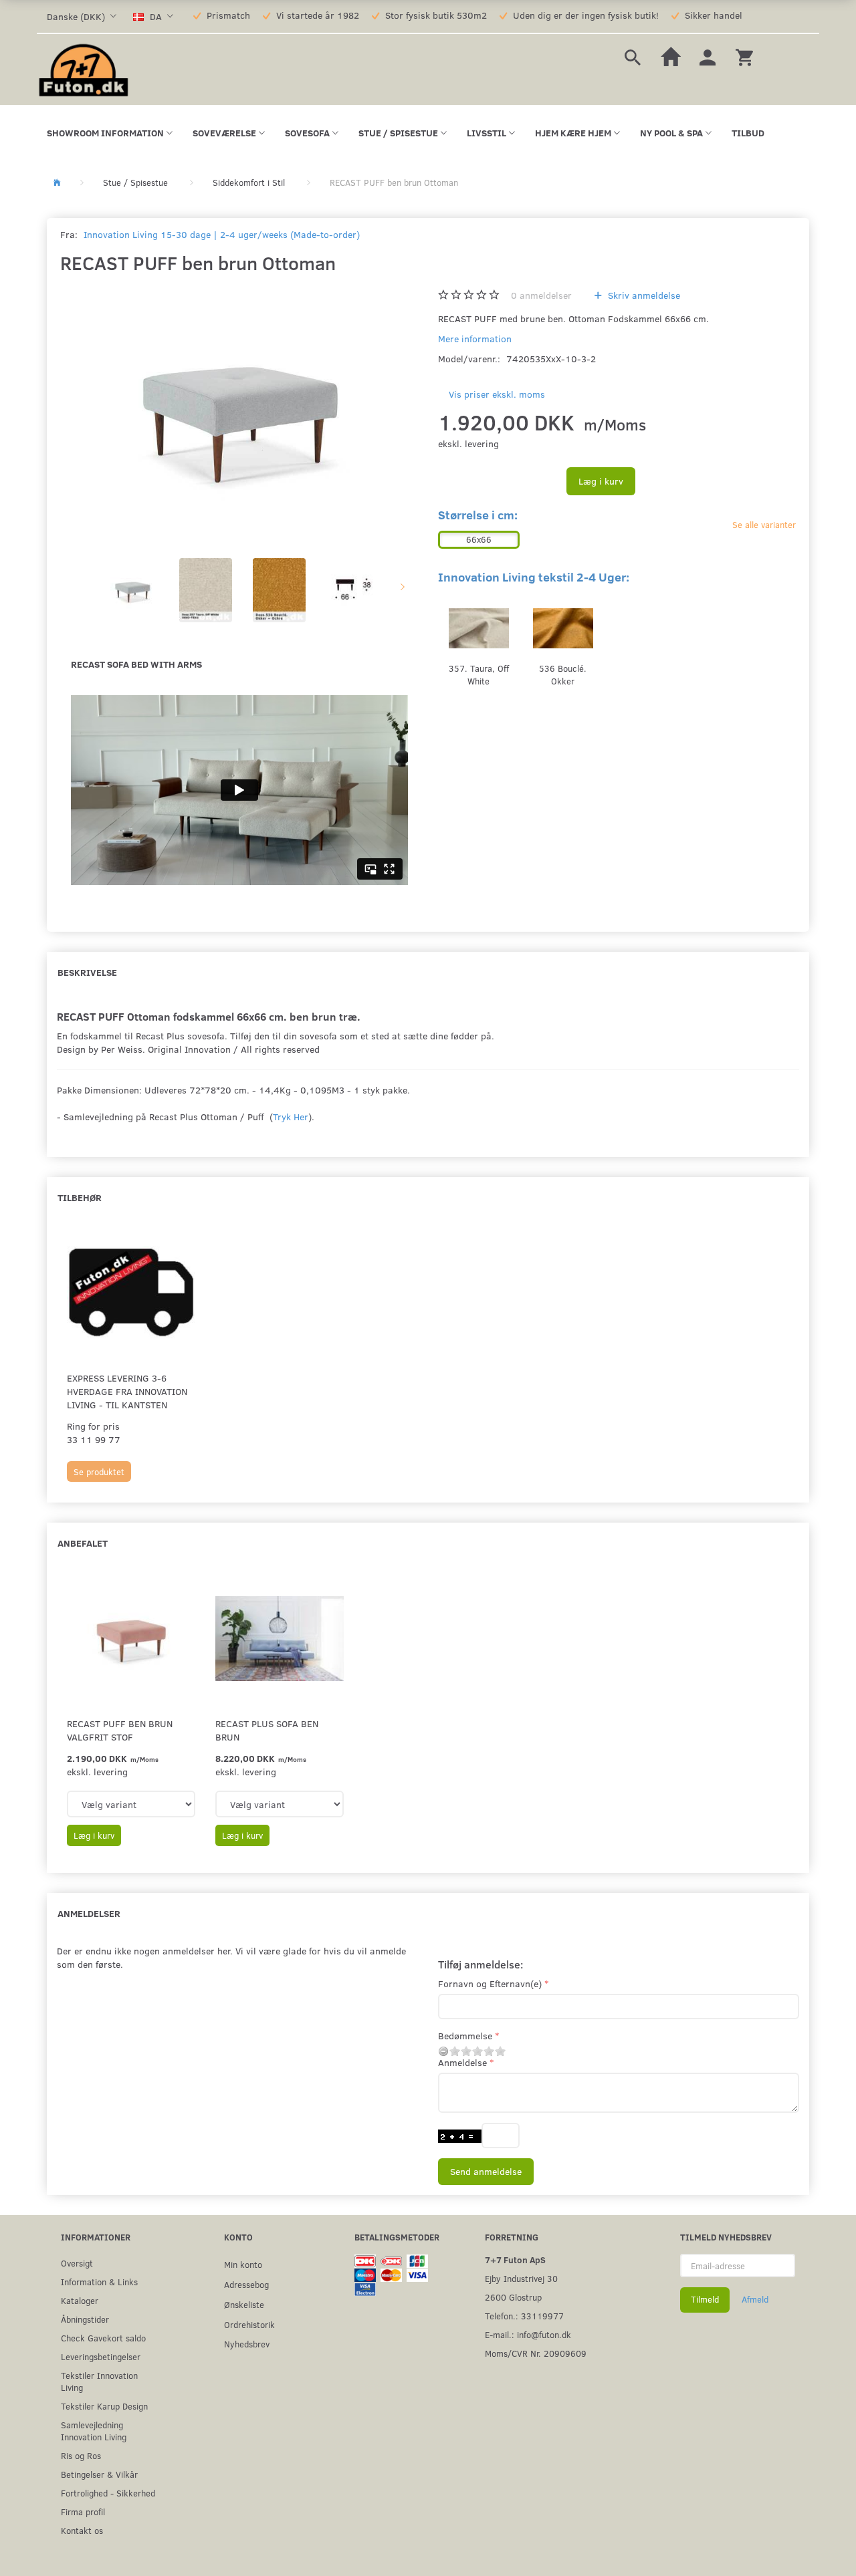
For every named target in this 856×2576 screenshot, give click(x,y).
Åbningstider (85, 2319)
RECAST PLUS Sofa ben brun (267, 1730)
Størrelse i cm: (478, 515)
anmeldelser (541, 295)
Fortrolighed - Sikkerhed (108, 2493)
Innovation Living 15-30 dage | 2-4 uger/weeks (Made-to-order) (222, 234)
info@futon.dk (544, 2334)
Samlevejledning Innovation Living (94, 2431)
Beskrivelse (87, 972)
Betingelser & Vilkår (99, 2474)
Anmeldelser (89, 1913)
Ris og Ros (81, 2455)
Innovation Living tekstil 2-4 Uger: (534, 577)
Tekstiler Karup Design (104, 2406)
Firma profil (83, 2511)
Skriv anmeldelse (643, 295)
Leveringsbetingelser (101, 2356)
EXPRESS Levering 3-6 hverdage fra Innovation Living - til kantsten (127, 1391)
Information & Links (99, 2282)
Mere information (475, 339)
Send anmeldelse (486, 2171)
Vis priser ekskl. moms (497, 394)
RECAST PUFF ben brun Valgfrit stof (120, 1730)
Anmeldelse (462, 2062)
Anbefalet (83, 1543)
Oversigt (77, 2263)
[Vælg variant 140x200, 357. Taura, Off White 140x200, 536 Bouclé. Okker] (280, 1804)
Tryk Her (291, 1117)
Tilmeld (705, 2299)
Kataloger (80, 2300)
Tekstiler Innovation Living (99, 2381)
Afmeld (755, 2299)
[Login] (708, 56)
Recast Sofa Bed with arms (136, 664)
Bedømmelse (465, 2036)
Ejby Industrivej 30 (521, 2278)
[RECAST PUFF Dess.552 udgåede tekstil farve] (239, 414)
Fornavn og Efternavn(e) (490, 1983)
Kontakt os (82, 2530)
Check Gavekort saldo (103, 2338)
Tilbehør (80, 1197)
